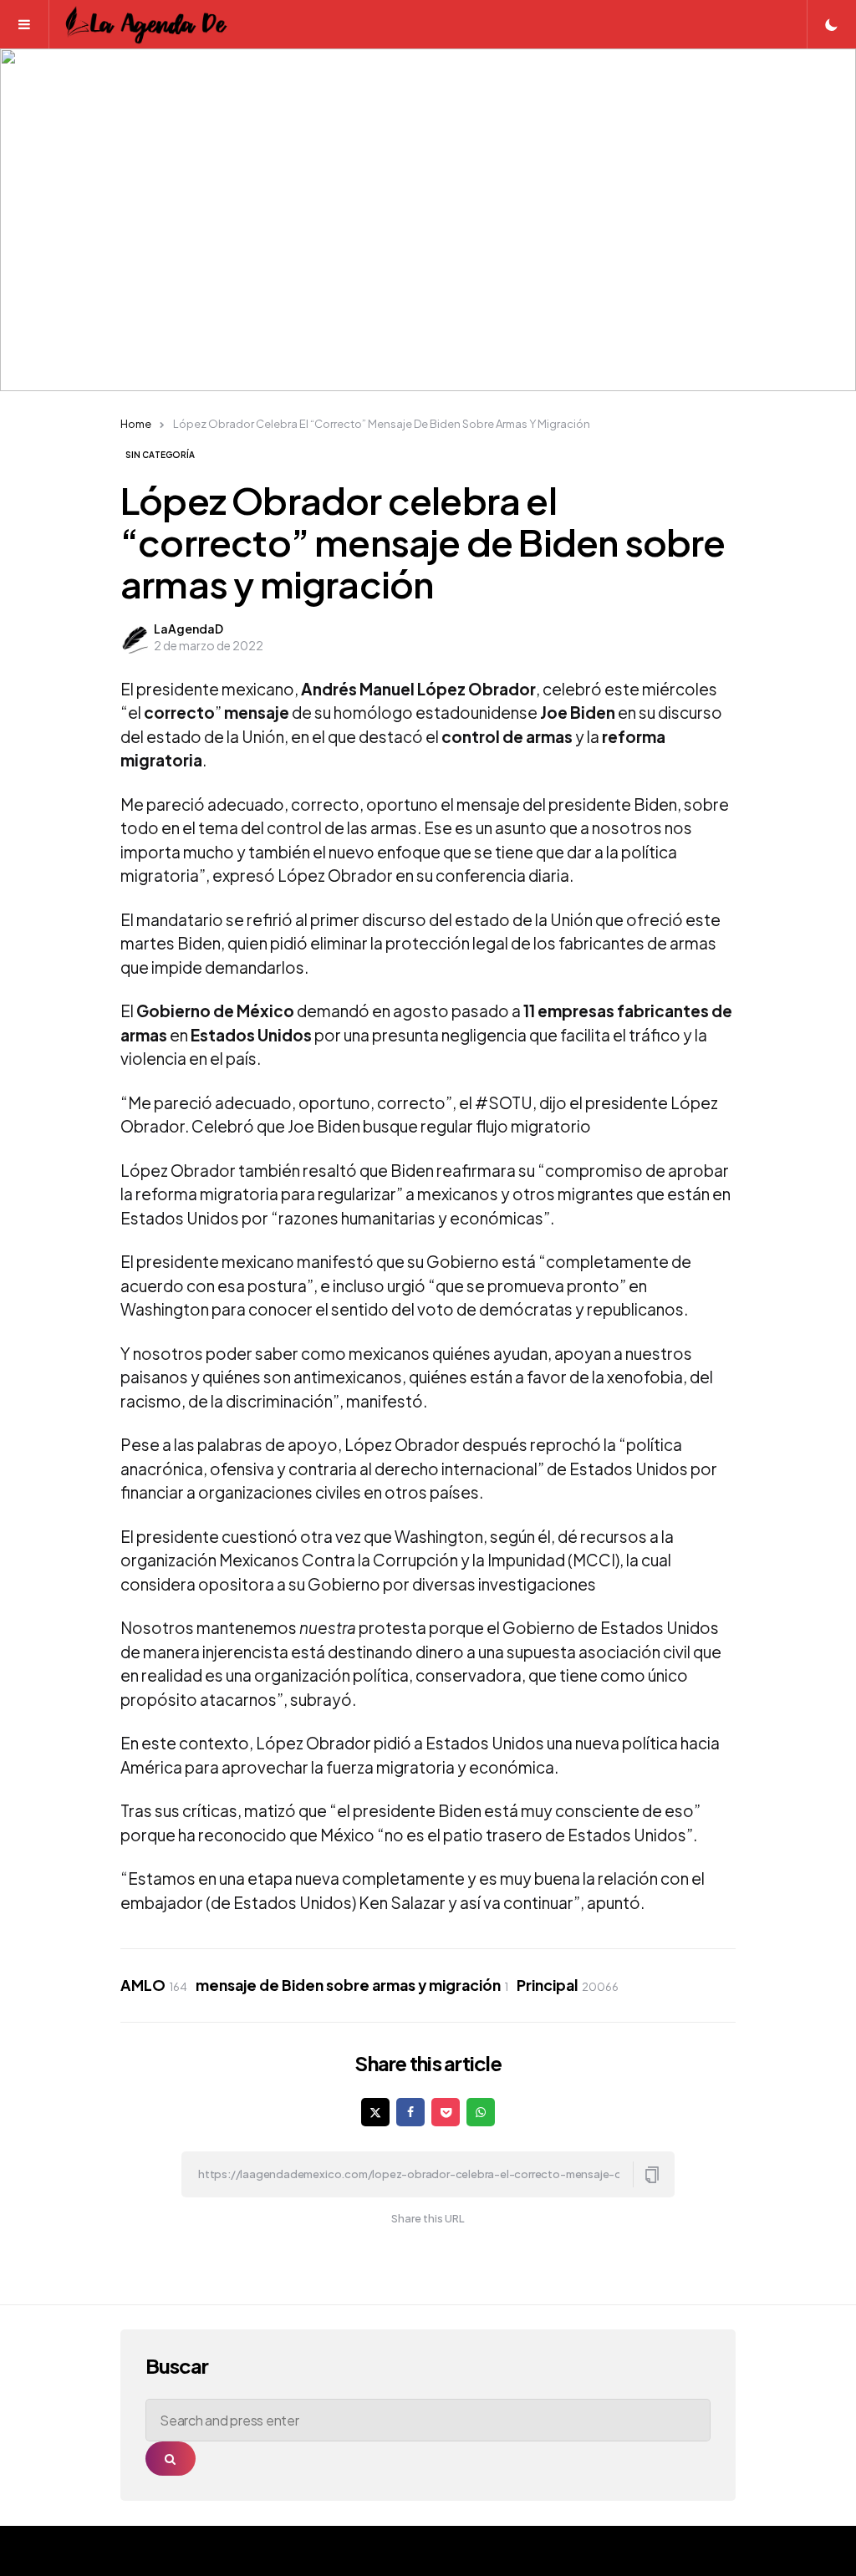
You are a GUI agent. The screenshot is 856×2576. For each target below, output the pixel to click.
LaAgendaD (189, 629)
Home (136, 424)
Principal (568, 1985)
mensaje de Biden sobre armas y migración (352, 1985)
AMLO (154, 1985)
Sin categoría (160, 455)
